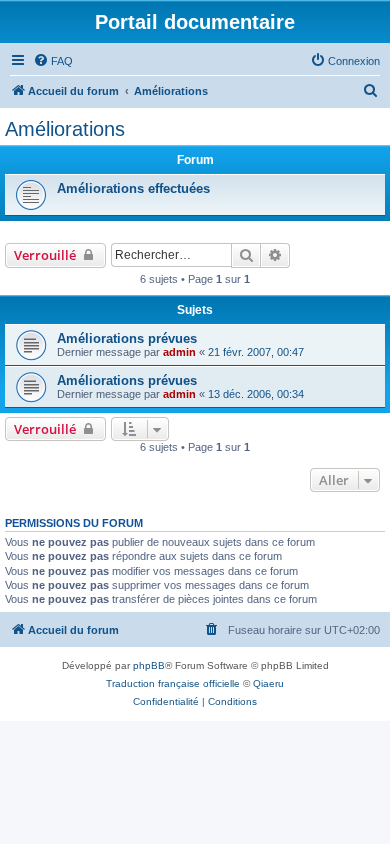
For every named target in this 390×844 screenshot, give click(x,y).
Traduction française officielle (173, 683)
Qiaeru (268, 683)
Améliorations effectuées (133, 188)
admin (179, 352)
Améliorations (65, 129)
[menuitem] (53, 61)
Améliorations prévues (127, 338)
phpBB (149, 665)
